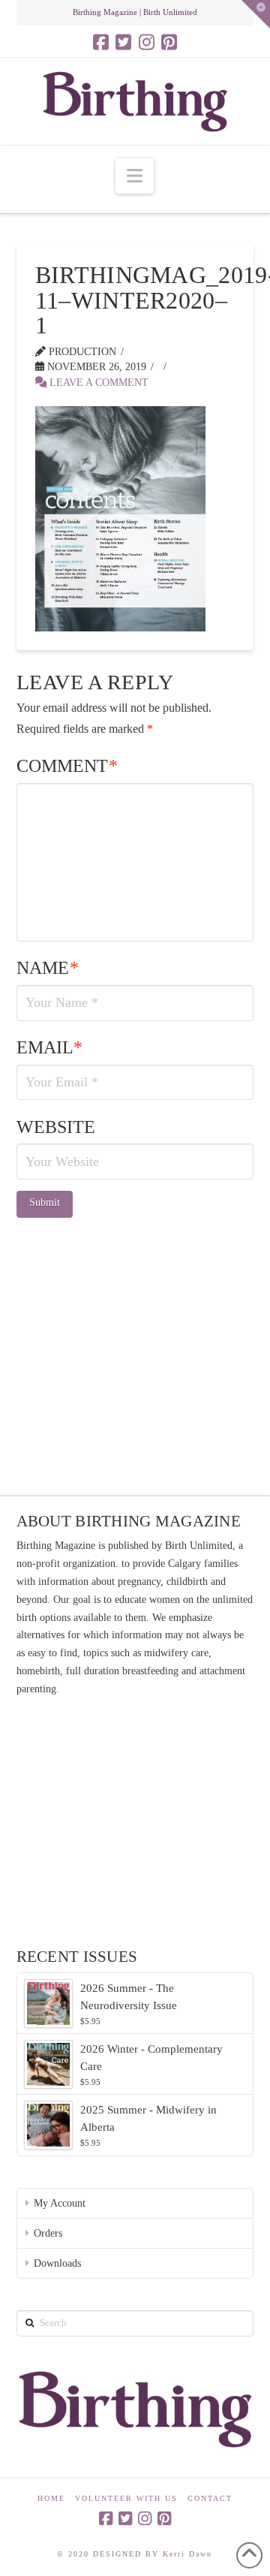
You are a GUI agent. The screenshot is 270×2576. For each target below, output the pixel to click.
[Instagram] (147, 42)
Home (51, 2498)
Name (48, 968)
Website (56, 1127)
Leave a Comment (97, 383)
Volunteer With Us (126, 2498)
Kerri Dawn (187, 2554)
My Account (60, 2203)
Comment (67, 766)
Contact (210, 2498)
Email (50, 1047)
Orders (48, 2233)
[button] (135, 176)
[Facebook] (101, 42)
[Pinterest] (169, 42)
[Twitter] (123, 42)
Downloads (57, 2263)
